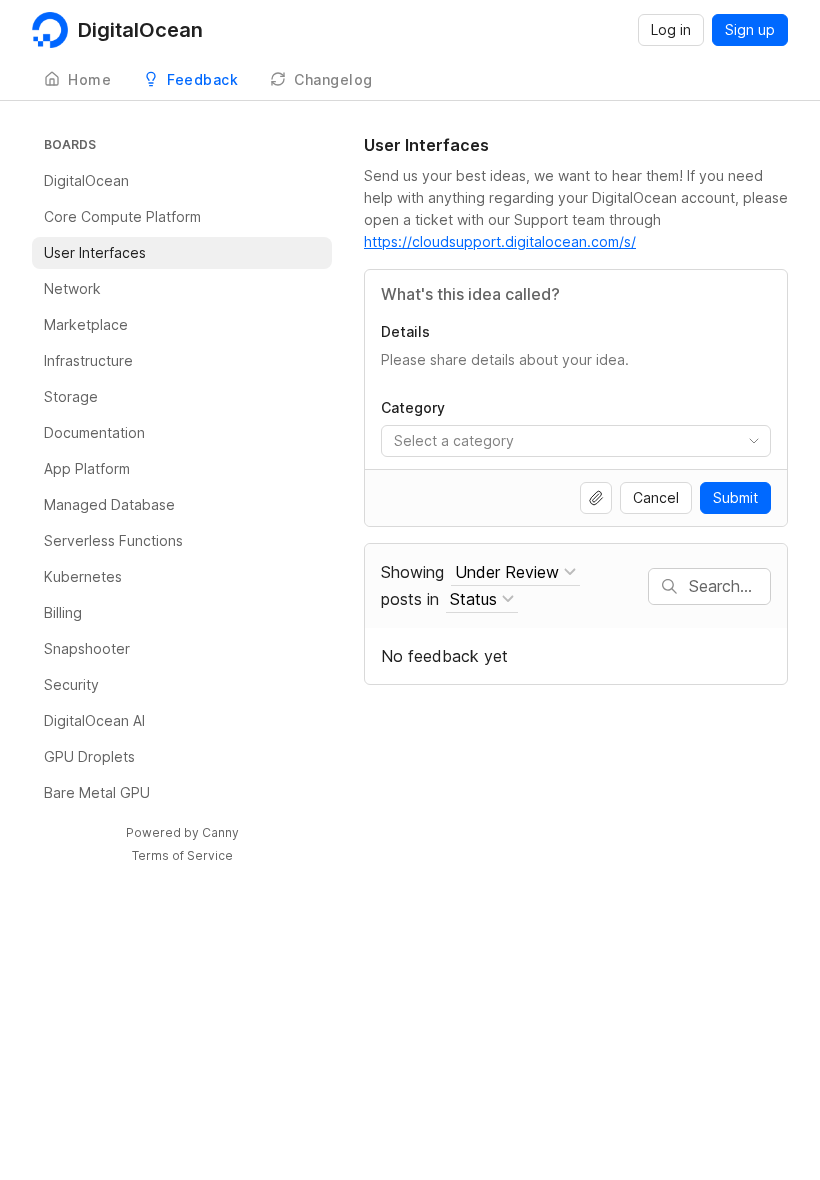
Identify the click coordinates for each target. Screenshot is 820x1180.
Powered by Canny (182, 832)
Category (413, 407)
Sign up (750, 29)
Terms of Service (182, 855)
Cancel (656, 497)
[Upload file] (596, 498)
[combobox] (576, 441)
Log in (671, 29)
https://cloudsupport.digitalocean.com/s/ (500, 241)
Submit (735, 497)
